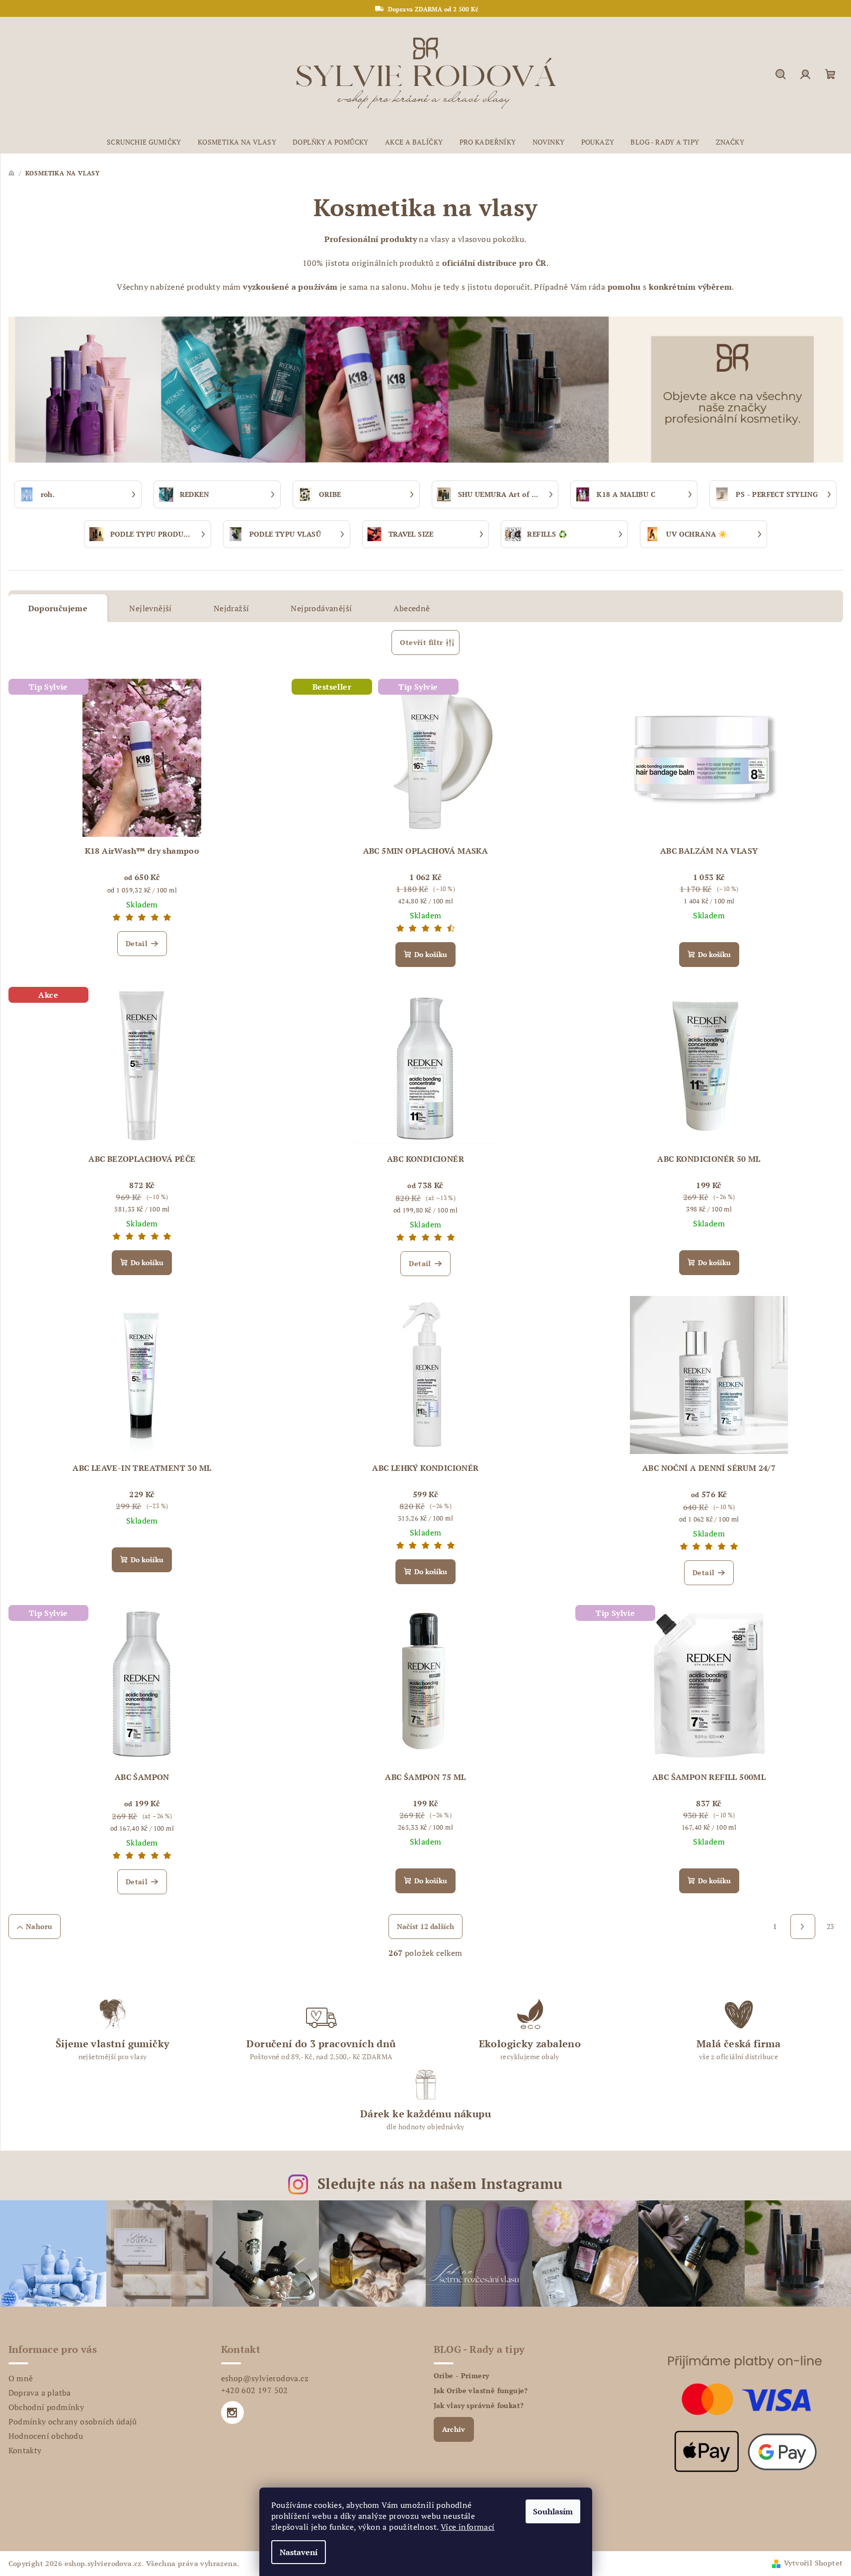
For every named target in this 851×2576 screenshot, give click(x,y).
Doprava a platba (40, 2393)
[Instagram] (232, 2413)
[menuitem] (144, 142)
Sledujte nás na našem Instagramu (440, 2183)
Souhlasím (553, 2511)
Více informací (468, 2527)
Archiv (454, 2429)
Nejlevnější (150, 608)
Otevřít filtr (421, 642)
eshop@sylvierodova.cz (265, 2378)
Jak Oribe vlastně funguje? (481, 2391)
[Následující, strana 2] (803, 1927)
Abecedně (412, 608)
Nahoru (39, 1926)
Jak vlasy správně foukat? (479, 2406)
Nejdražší (232, 608)
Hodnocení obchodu (46, 2436)
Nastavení (299, 2552)
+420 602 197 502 (255, 2390)
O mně (21, 2378)
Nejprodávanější (321, 608)
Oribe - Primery (462, 2376)
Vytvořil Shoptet (813, 2563)
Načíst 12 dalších (425, 1926)
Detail (137, 943)
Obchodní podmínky (46, 2407)
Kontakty (25, 2450)
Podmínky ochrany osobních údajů (73, 2421)
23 (830, 1926)
